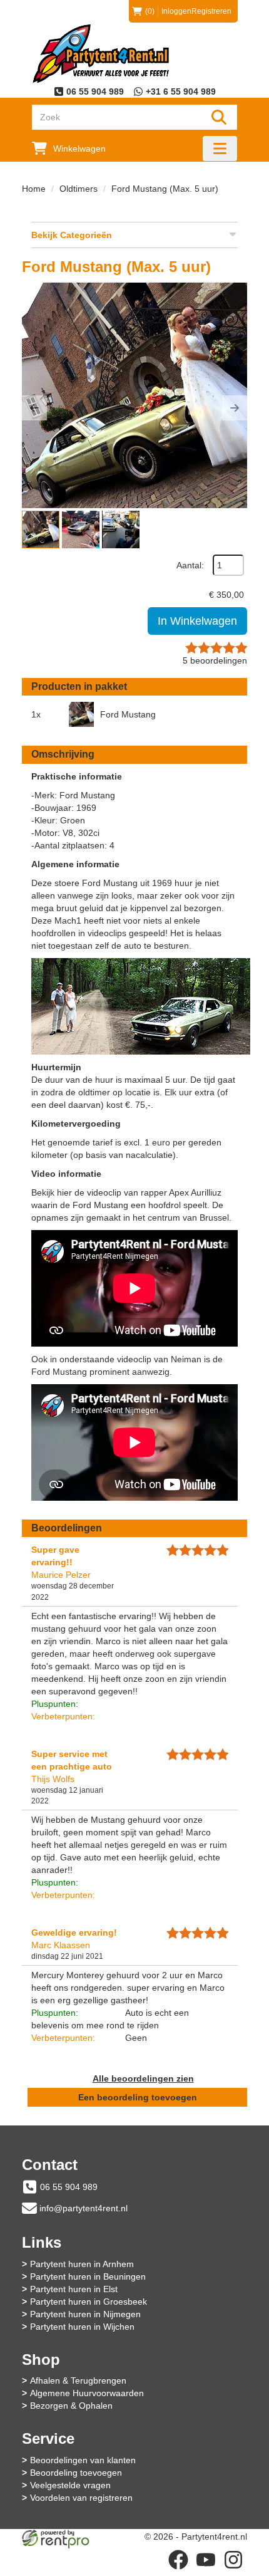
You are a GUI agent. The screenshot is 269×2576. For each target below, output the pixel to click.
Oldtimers (79, 189)
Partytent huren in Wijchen (82, 2327)
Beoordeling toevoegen (76, 2473)
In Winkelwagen (197, 621)
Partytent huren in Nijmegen (85, 2314)
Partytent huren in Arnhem (82, 2264)
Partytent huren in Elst (74, 2289)
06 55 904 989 (69, 2187)
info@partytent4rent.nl (84, 2208)
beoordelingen (215, 660)
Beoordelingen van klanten (83, 2460)
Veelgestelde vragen (70, 2485)
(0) (150, 11)
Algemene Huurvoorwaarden (87, 2393)
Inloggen (176, 11)
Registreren (211, 11)
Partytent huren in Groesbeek (89, 2302)
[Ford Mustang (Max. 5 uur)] (134, 395)
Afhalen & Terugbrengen (78, 2380)
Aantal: (190, 565)
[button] (34, 408)
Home (34, 189)
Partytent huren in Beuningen (88, 2276)
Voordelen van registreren (81, 2498)
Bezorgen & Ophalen (71, 2406)
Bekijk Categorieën (72, 235)
